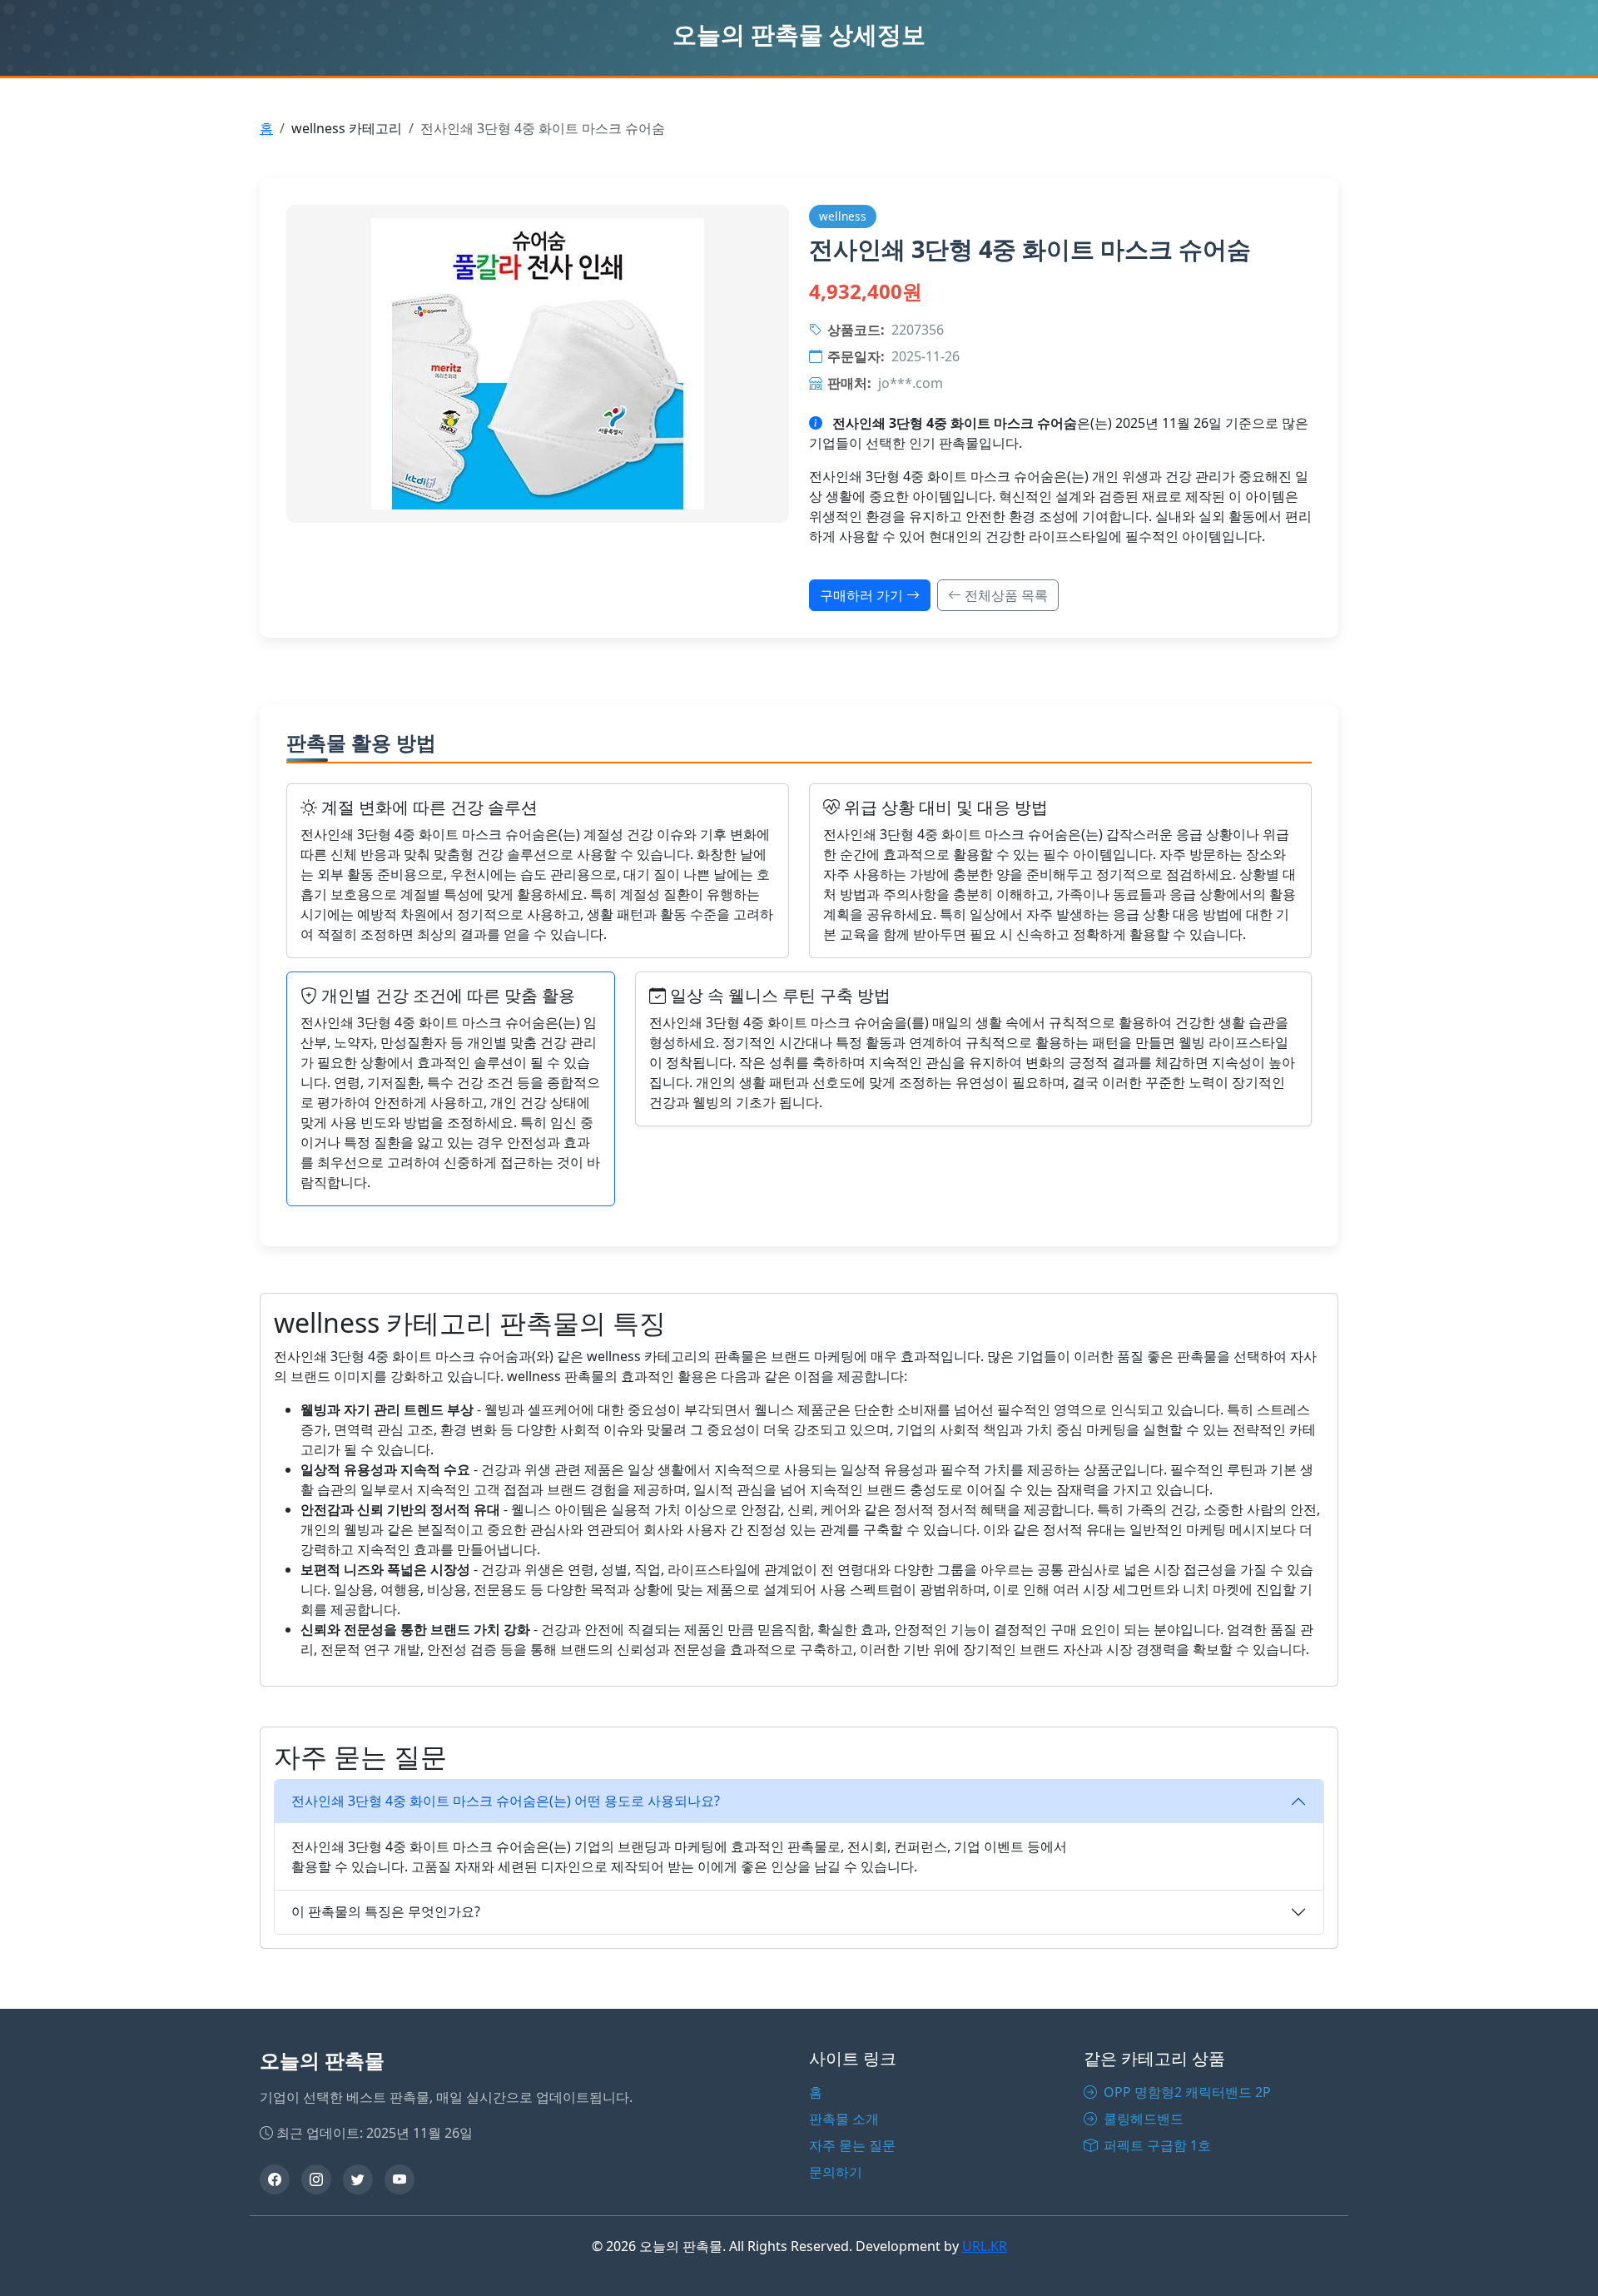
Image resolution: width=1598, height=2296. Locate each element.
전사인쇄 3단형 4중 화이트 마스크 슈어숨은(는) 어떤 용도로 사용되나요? (506, 1801)
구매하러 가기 (863, 595)
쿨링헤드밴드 (1142, 2119)
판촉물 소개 (844, 2119)
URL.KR (985, 2246)
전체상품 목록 (1005, 595)
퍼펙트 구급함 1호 (1156, 2145)
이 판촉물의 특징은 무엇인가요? (386, 1911)
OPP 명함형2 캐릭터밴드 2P (1186, 2092)
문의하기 (836, 2172)
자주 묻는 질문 (852, 2145)
